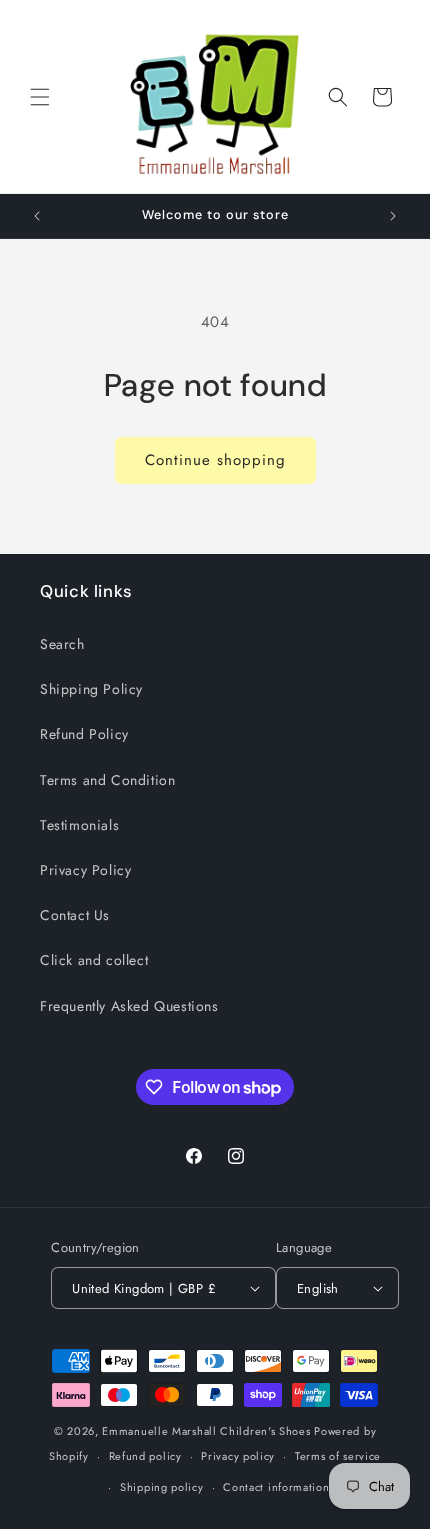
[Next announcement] (393, 216)
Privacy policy (238, 1456)
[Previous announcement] (37, 216)
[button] (40, 97)
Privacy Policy (85, 870)
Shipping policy (162, 1487)
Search (62, 644)
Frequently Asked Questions (129, 1006)
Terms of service (338, 1456)
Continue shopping (215, 460)
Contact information (276, 1487)
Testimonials (79, 825)
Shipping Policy (91, 689)
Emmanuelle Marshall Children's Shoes (206, 1431)
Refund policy (145, 1456)
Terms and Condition (107, 780)
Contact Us (75, 915)
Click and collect (94, 960)
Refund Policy (84, 734)
